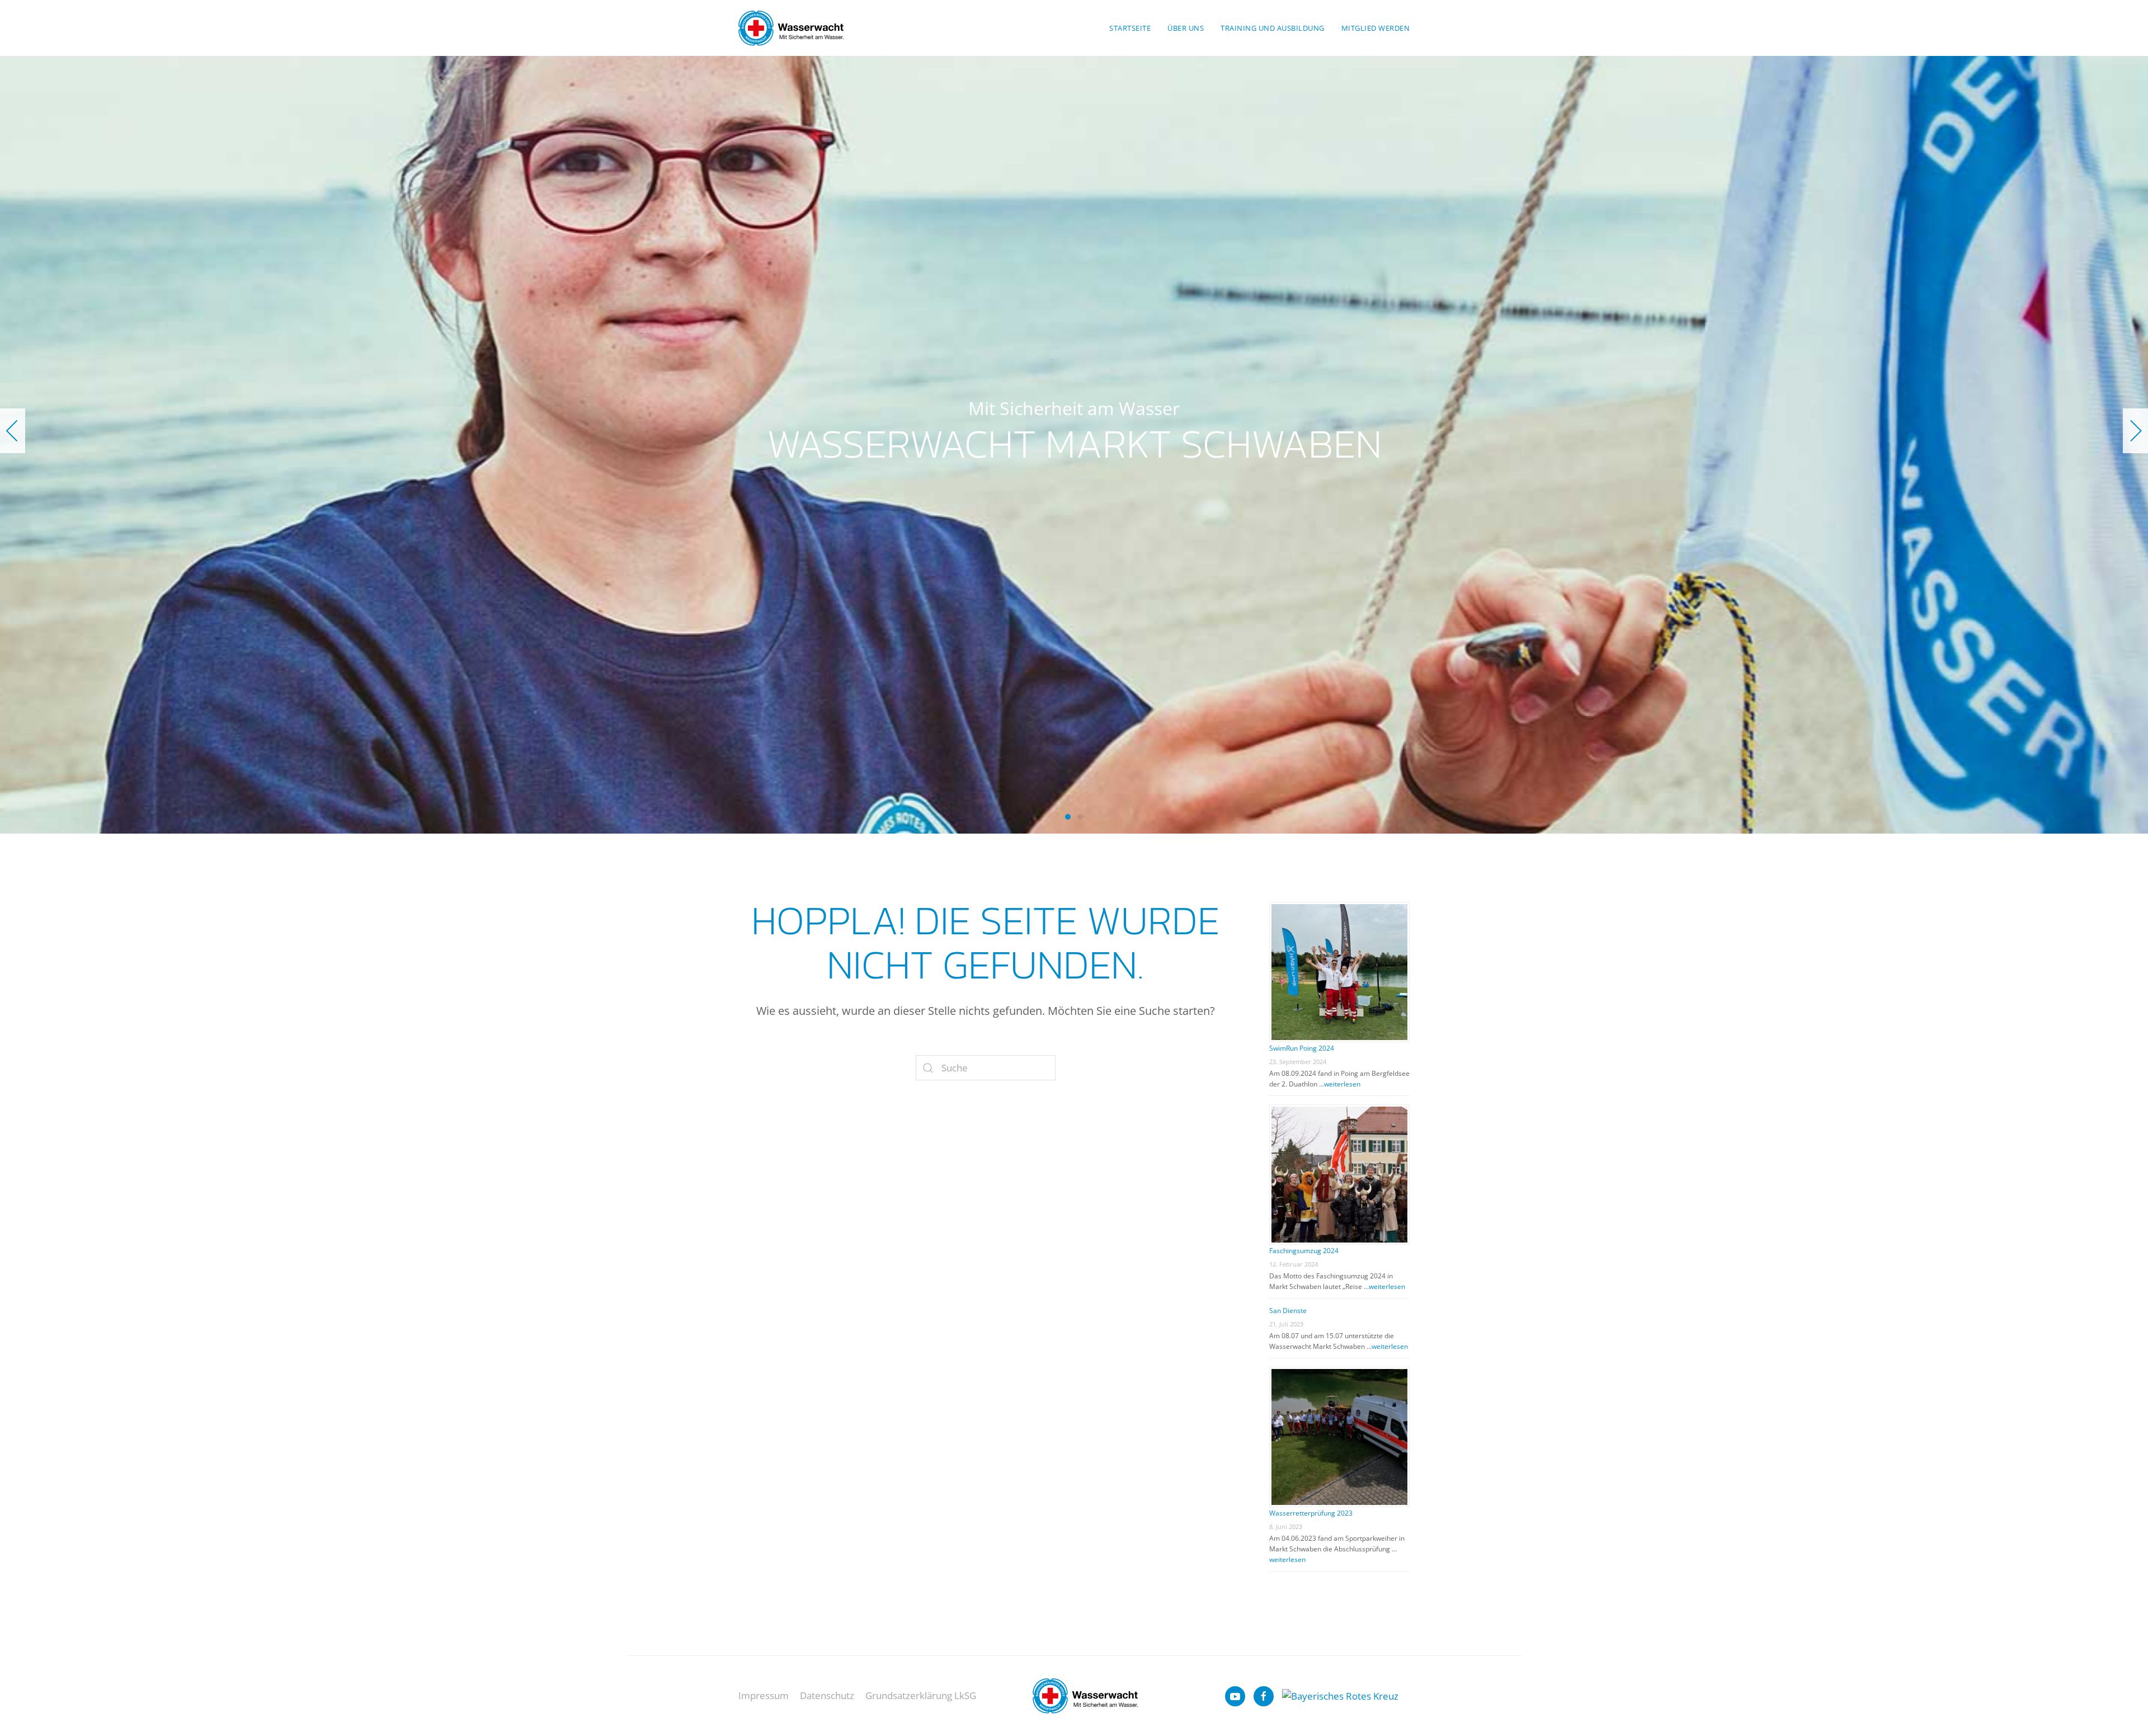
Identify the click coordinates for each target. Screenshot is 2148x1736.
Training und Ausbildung (1273, 28)
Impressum (764, 1695)
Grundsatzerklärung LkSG (921, 1695)
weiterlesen (1342, 1084)
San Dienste (1288, 1311)
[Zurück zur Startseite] (791, 28)
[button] (13, 431)
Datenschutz (827, 1695)
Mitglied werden (1376, 28)
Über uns (1186, 28)
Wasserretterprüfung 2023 (1311, 1513)
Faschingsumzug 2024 (1304, 1251)
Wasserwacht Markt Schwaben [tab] (1068, 817)
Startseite (1130, 28)
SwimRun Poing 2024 (1302, 1048)
